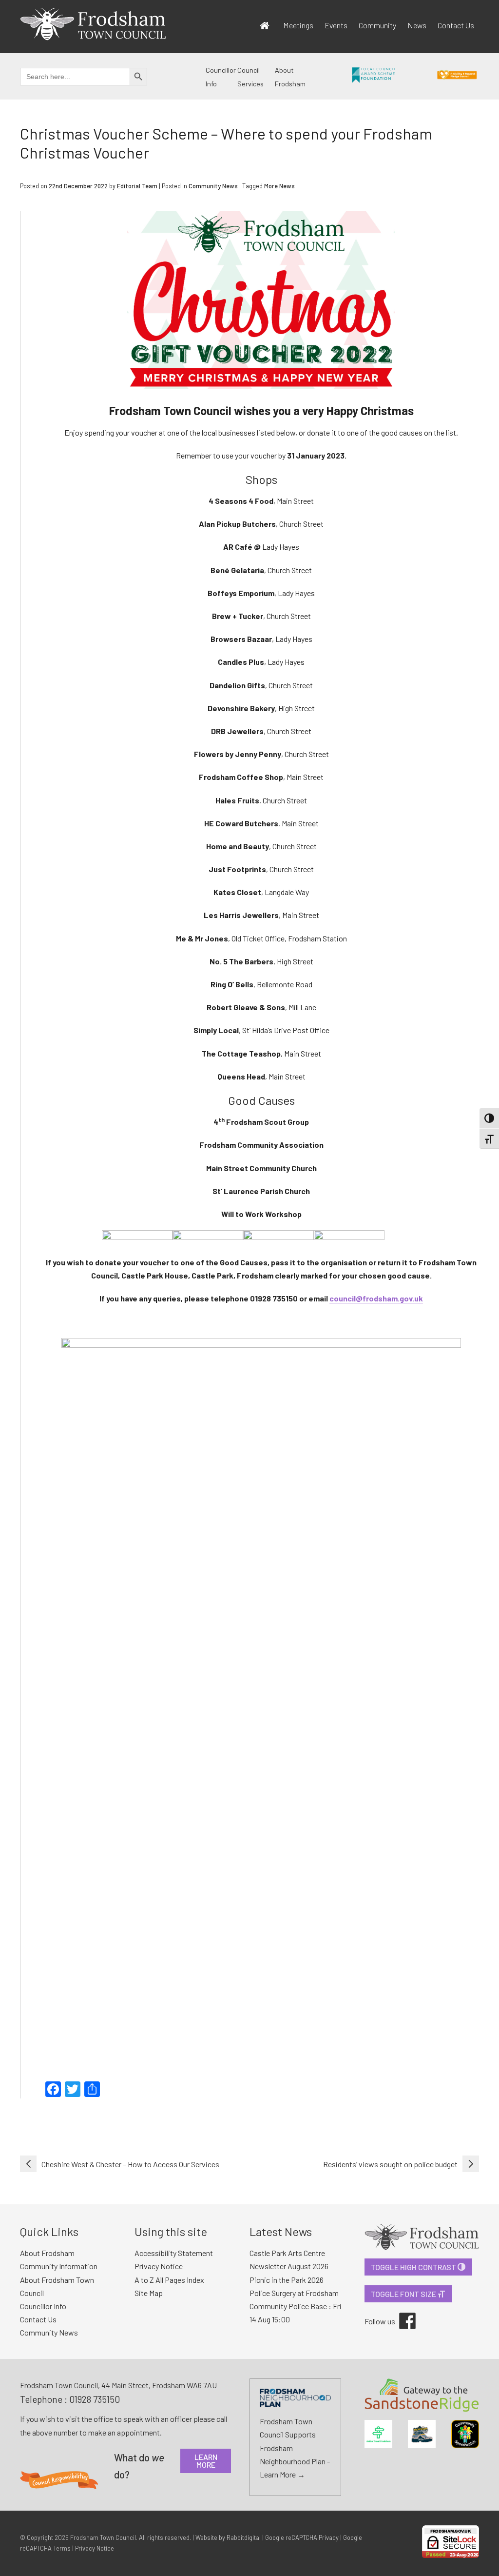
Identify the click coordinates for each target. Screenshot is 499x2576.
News (417, 25)
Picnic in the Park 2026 (287, 2280)
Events (336, 25)
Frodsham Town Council (103, 2537)
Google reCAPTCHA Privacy (302, 2537)
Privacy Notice (159, 2266)
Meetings (298, 25)
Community (377, 25)
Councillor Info (43, 2306)
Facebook (401, 2313)
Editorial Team (137, 186)
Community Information (59, 2266)
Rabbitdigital (244, 2537)
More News (279, 186)
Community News (213, 186)
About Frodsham (47, 2253)
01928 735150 (95, 2399)
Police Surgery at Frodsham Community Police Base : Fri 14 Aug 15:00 (296, 2306)
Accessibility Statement (174, 2253)
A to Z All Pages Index (169, 2280)
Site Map (149, 2293)
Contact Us (456, 25)
